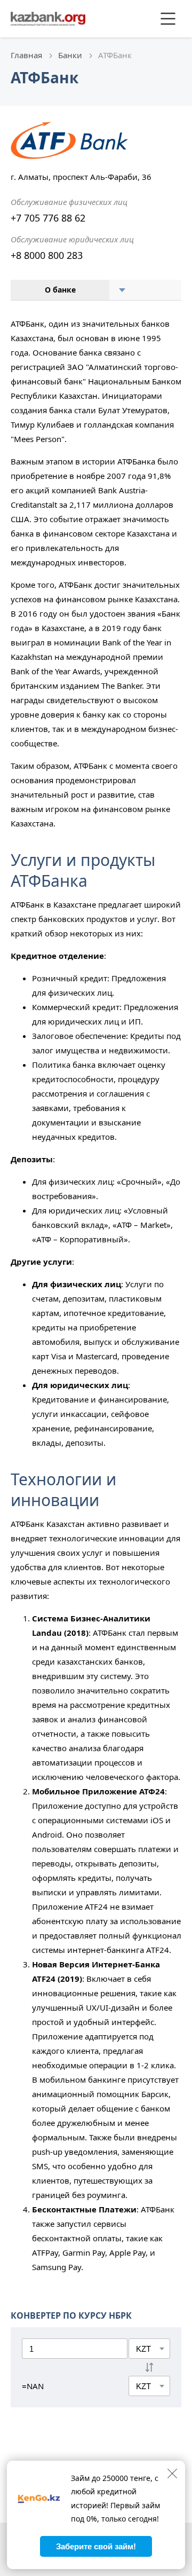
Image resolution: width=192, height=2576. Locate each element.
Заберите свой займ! (96, 2546)
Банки (70, 55)
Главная (26, 55)
